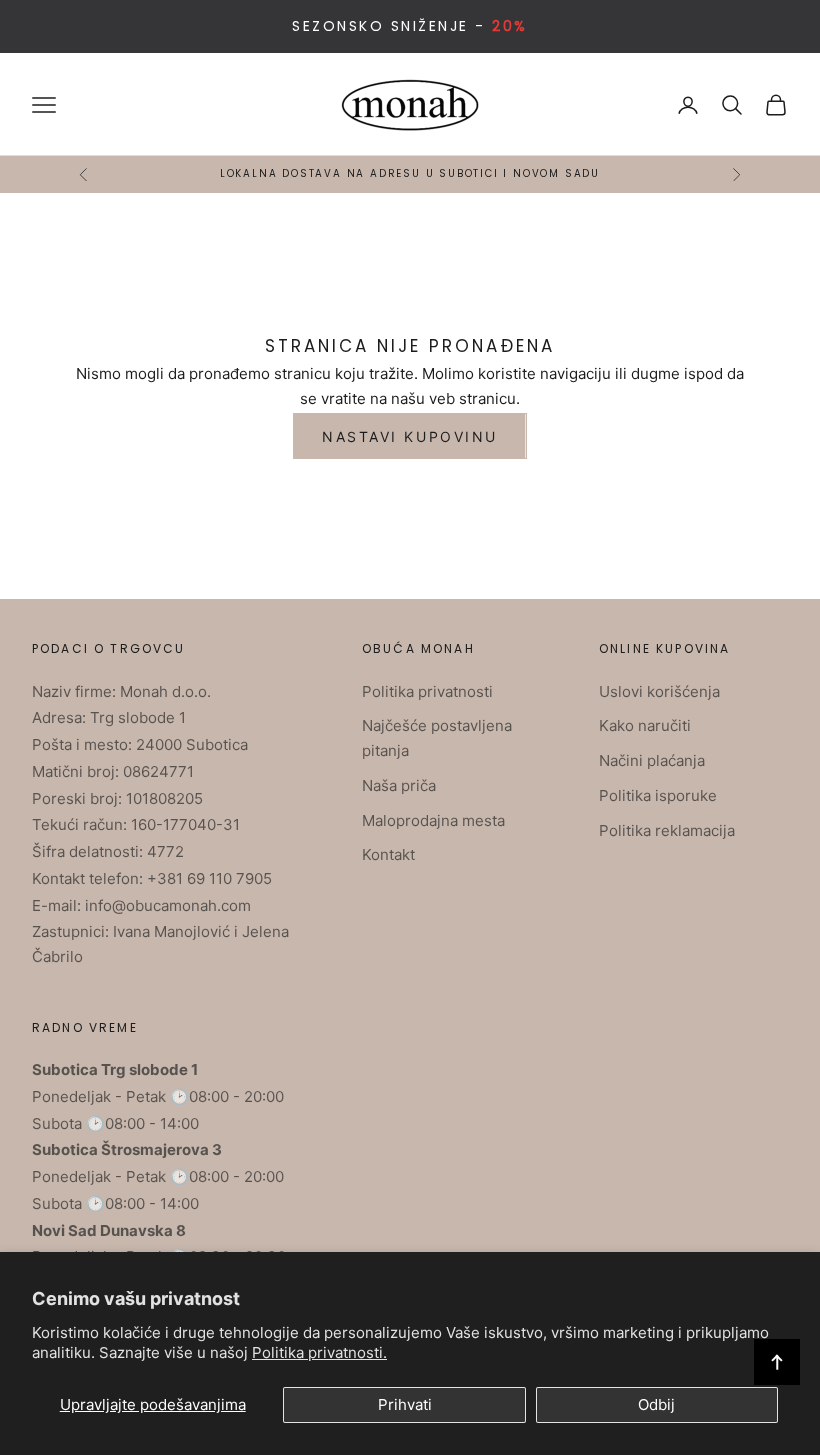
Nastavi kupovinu (409, 436)
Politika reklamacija (667, 830)
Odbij (656, 1404)
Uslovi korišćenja (659, 691)
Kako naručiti (645, 725)
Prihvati (405, 1404)
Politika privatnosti (427, 691)
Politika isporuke (658, 795)
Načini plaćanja (652, 760)
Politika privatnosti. (319, 1352)
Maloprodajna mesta (433, 820)
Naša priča (399, 785)
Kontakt (388, 854)
